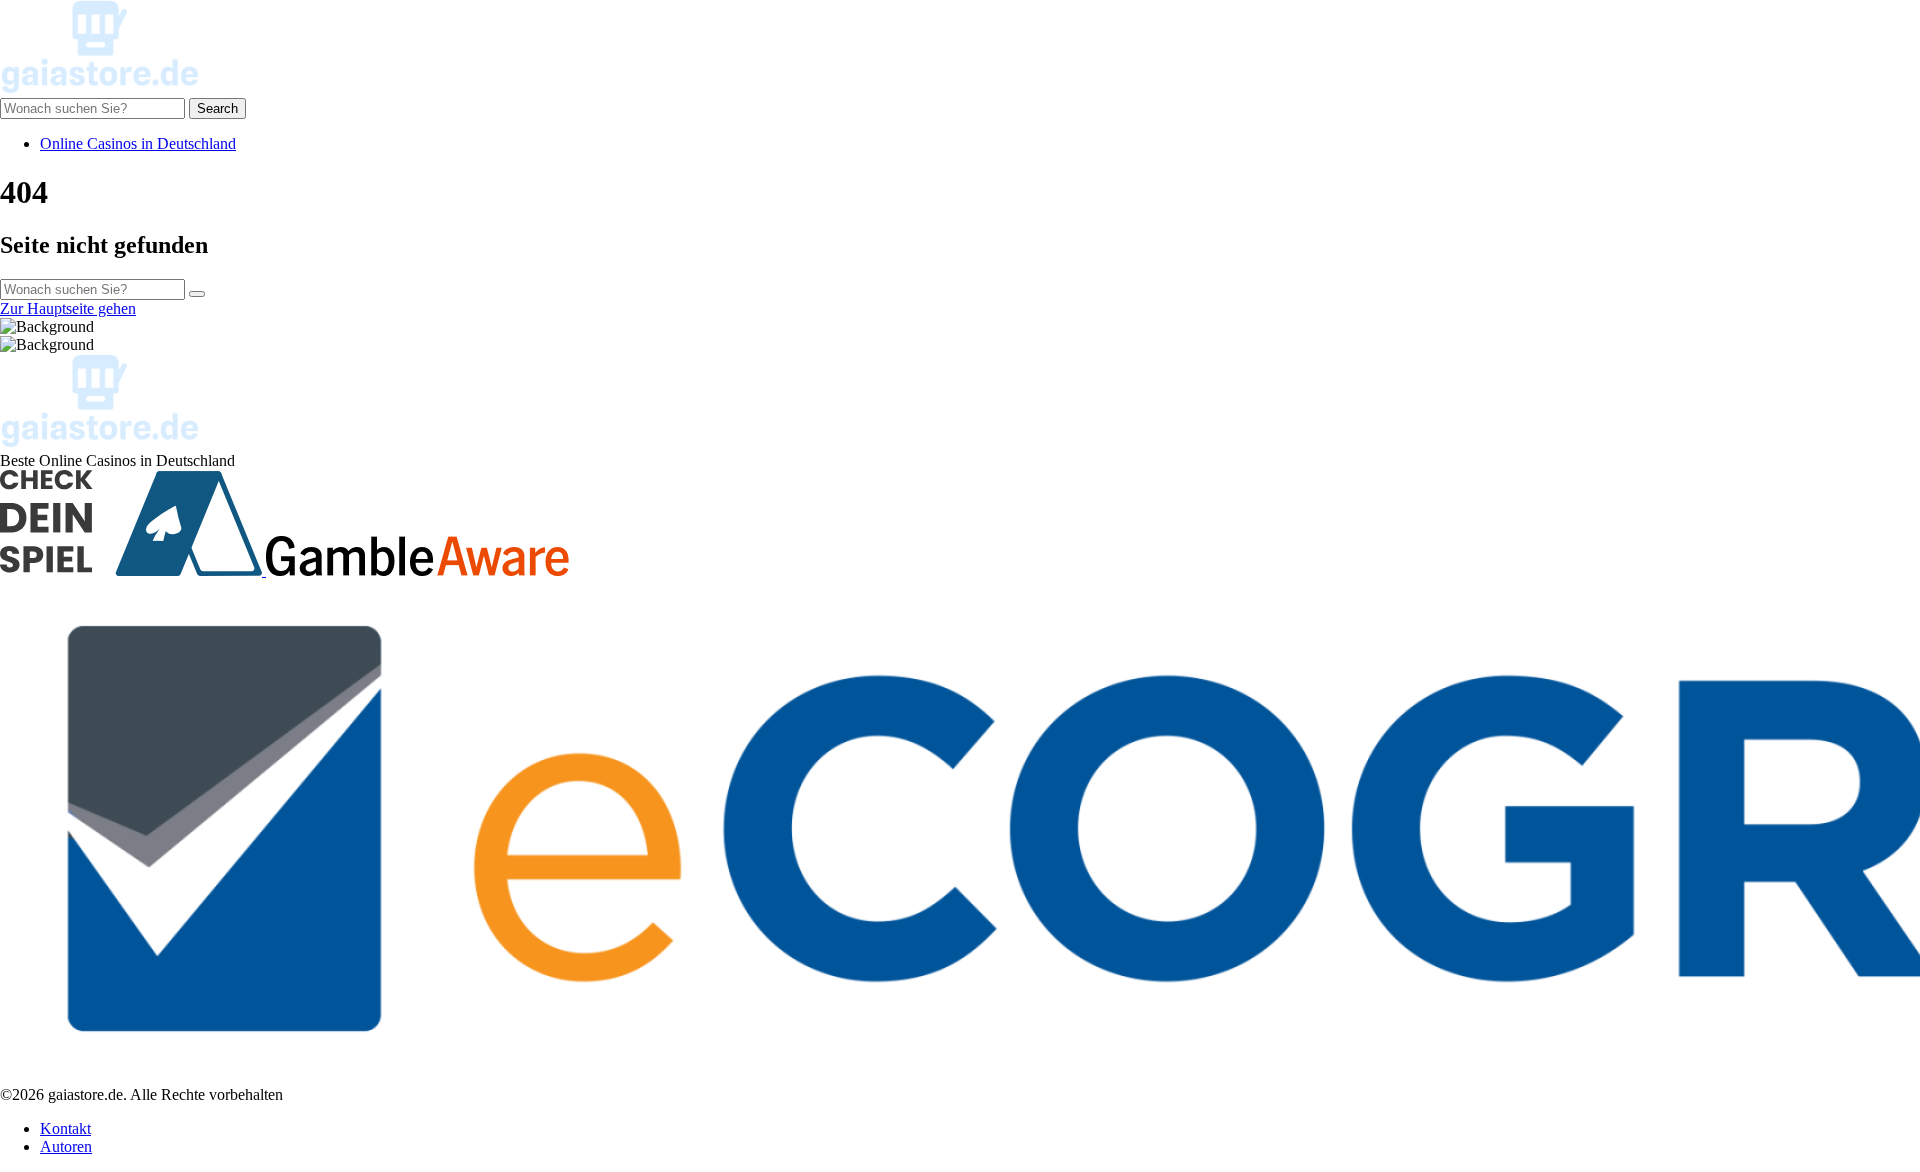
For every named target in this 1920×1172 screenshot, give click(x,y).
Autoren (66, 1146)
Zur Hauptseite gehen (68, 308)
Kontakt (65, 1128)
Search (217, 108)
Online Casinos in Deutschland (138, 143)
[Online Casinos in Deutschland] (100, 88)
